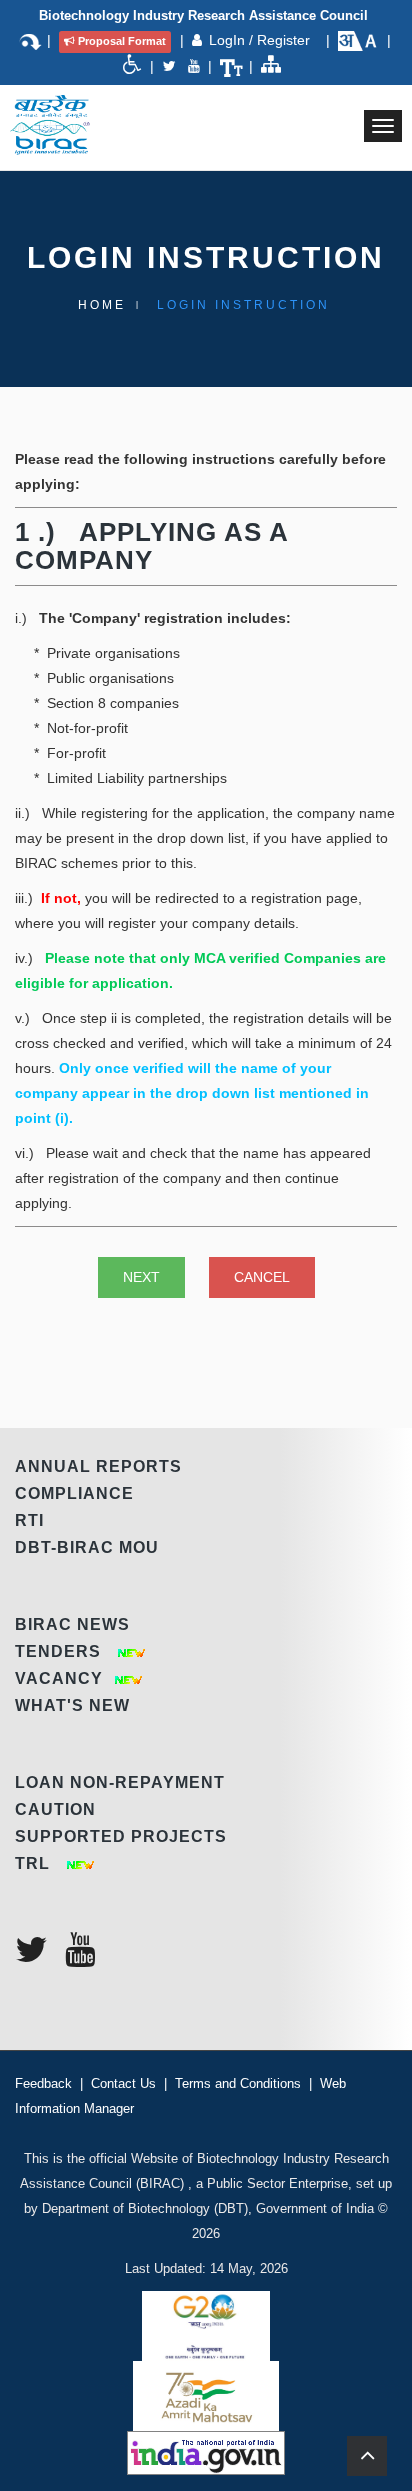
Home (102, 305)
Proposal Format (122, 41)
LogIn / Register (261, 40)
